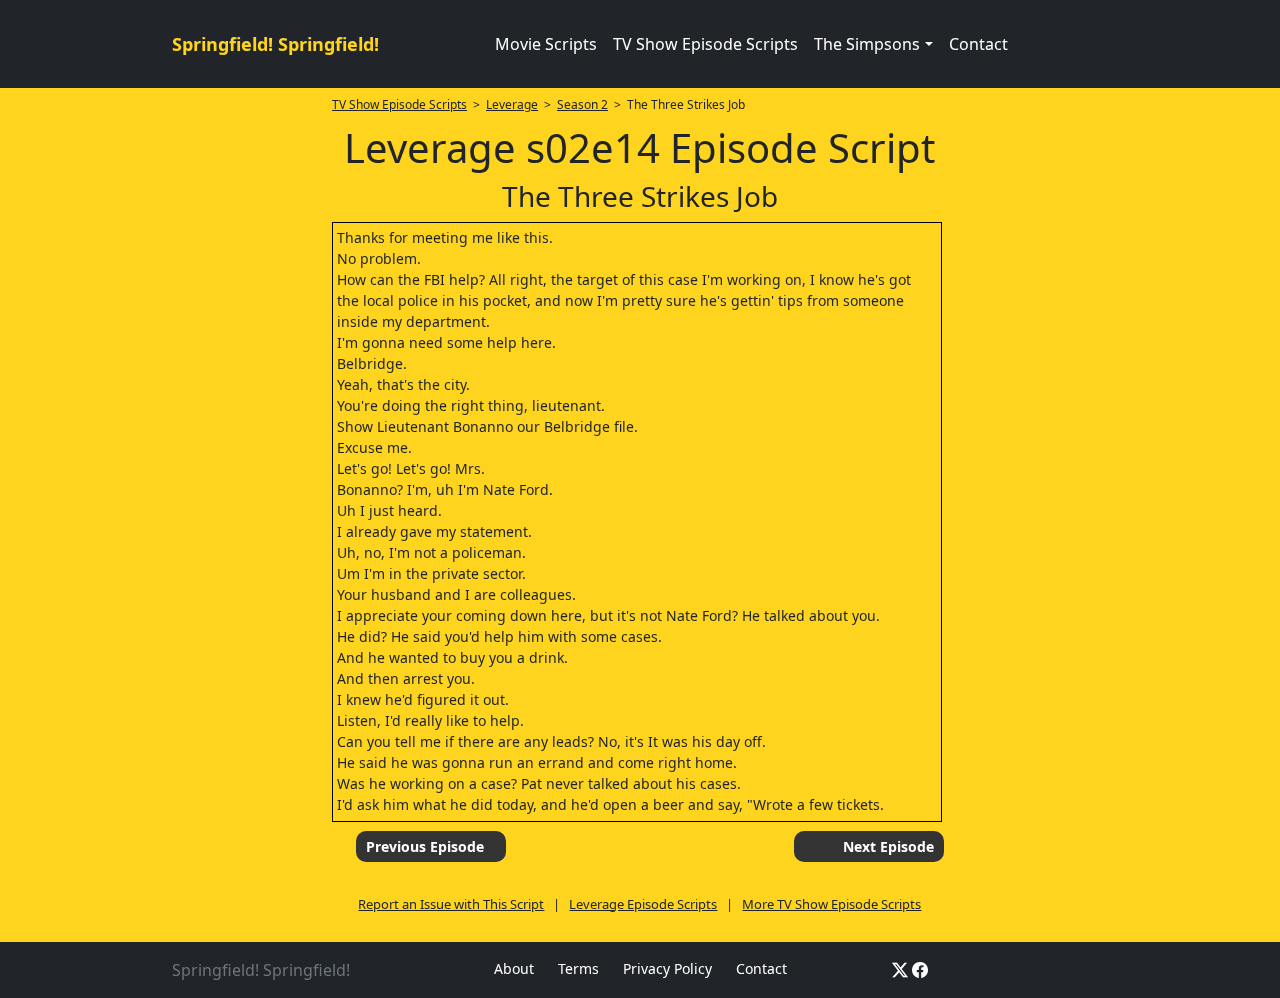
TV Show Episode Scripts (705, 44)
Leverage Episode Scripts (643, 904)
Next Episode (888, 846)
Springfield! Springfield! (275, 44)
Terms (578, 968)
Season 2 (582, 104)
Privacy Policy (667, 968)
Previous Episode (425, 846)
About (514, 968)
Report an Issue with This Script (451, 904)
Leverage (512, 104)
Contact (978, 44)
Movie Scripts (546, 44)
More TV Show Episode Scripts (831, 904)
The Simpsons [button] (867, 44)
